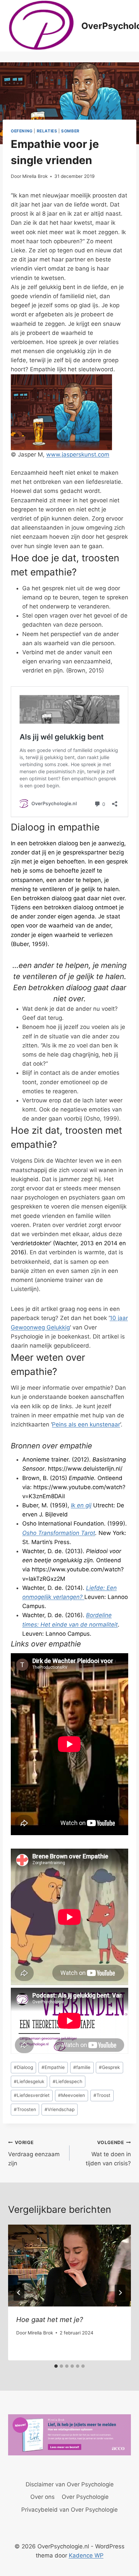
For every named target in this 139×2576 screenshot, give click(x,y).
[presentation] (69, 2266)
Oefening (22, 131)
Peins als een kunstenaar (86, 1424)
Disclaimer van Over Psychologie (70, 2484)
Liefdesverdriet (32, 2095)
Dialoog (23, 2067)
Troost (102, 2095)
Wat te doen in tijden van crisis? (108, 2153)
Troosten (25, 2109)
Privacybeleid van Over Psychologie (69, 2510)
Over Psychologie (85, 2497)
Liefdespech (67, 2081)
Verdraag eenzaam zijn (34, 2153)
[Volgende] (120, 2293)
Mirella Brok (35, 176)
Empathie (53, 2067)
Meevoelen (72, 2095)
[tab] (56, 2366)
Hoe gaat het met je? (50, 2320)
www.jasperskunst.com (78, 454)
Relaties (47, 131)
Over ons (43, 2497)
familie (82, 2067)
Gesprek (109, 2067)
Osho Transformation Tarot (59, 1533)
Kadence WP (86, 2555)
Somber (70, 131)
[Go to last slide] (19, 2293)
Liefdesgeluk (29, 2081)
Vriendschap (60, 2109)
